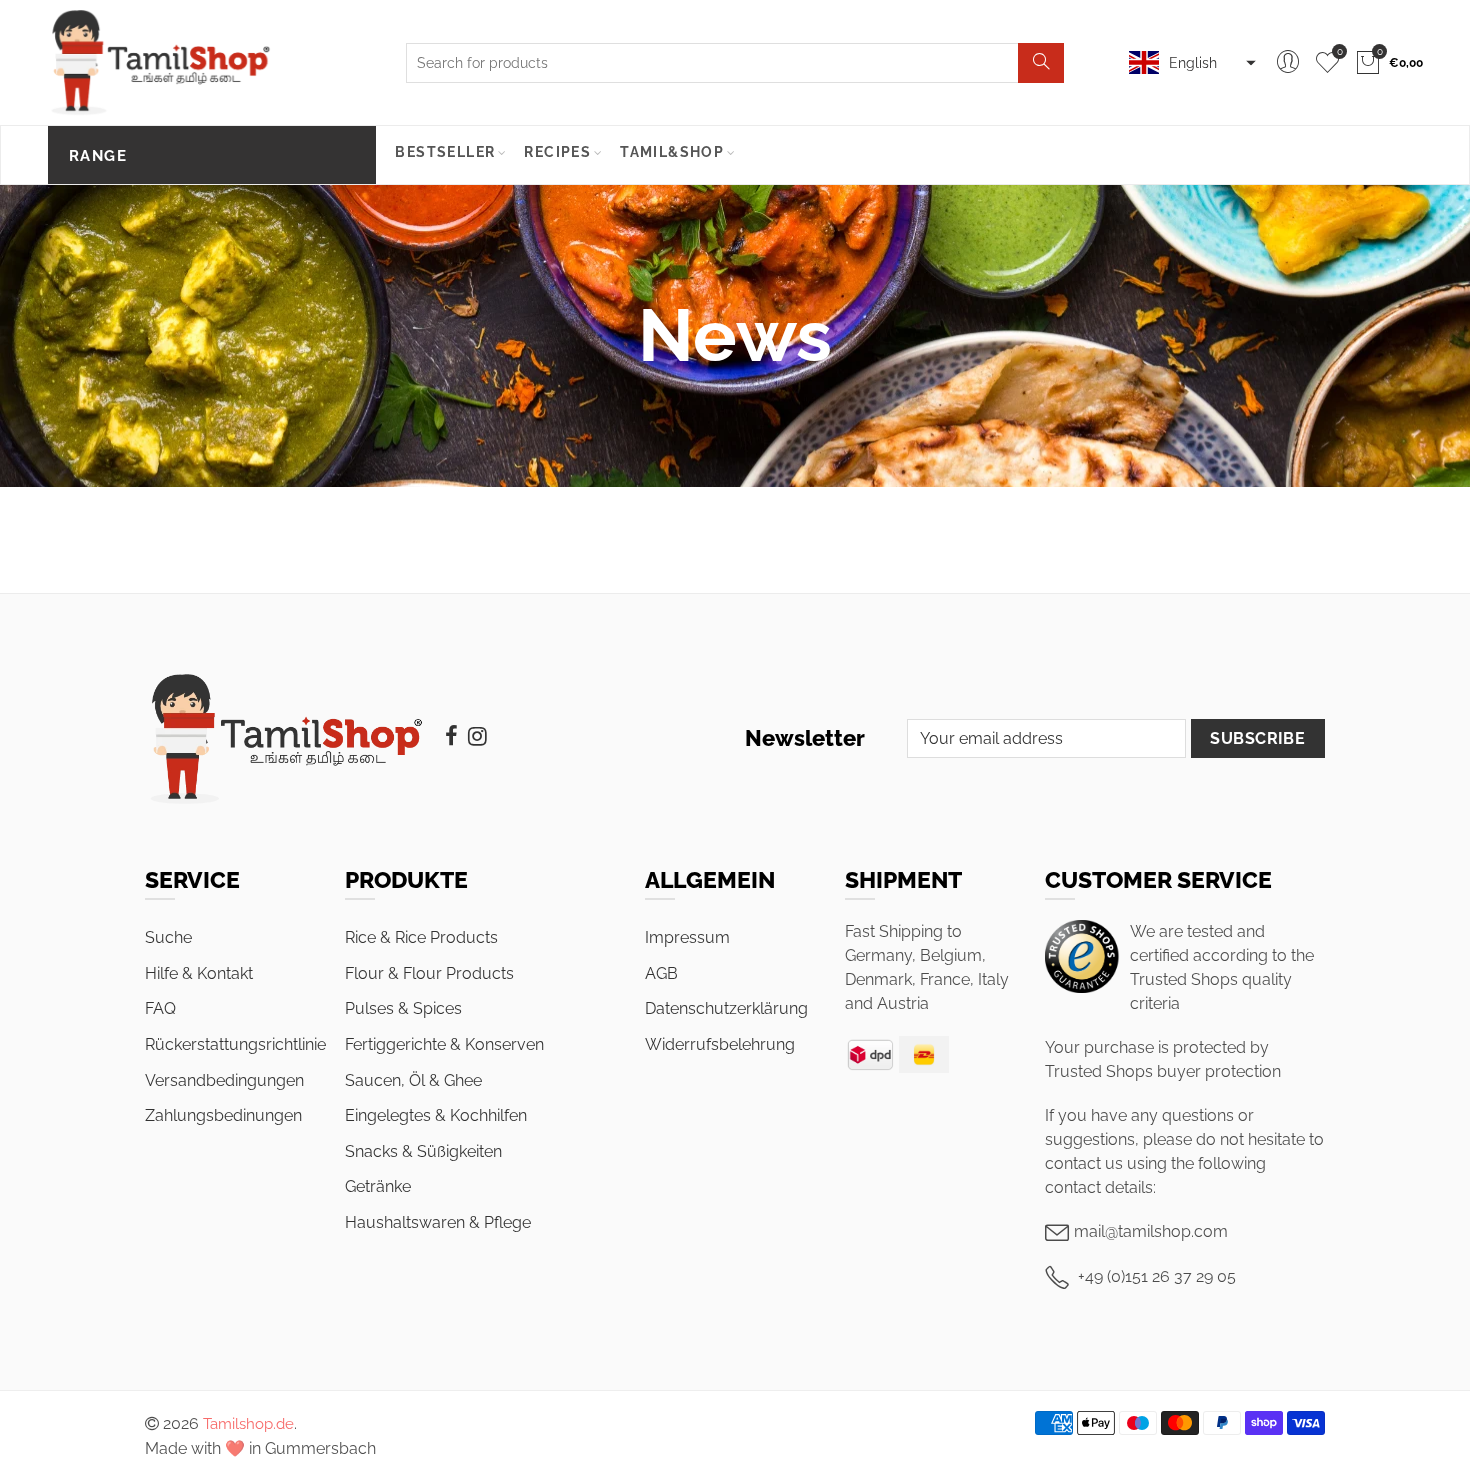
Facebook (451, 736)
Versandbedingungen (224, 1080)
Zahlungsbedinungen (223, 1115)
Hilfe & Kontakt (199, 973)
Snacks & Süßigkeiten (423, 1151)
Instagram (477, 736)
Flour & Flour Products (429, 973)
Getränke (378, 1186)
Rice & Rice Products (421, 937)
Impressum (687, 937)
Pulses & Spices (403, 1008)
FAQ (160, 1008)
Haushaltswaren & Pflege (438, 1222)
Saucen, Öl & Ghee (413, 1080)
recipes (557, 152)
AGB (661, 973)
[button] (1190, 63)
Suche (168, 937)
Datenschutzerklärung (726, 1008)
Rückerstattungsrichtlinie (235, 1044)
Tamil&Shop (672, 152)
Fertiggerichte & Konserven (444, 1044)
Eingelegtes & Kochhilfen (436, 1115)
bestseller (445, 152)
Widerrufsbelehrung (720, 1044)
